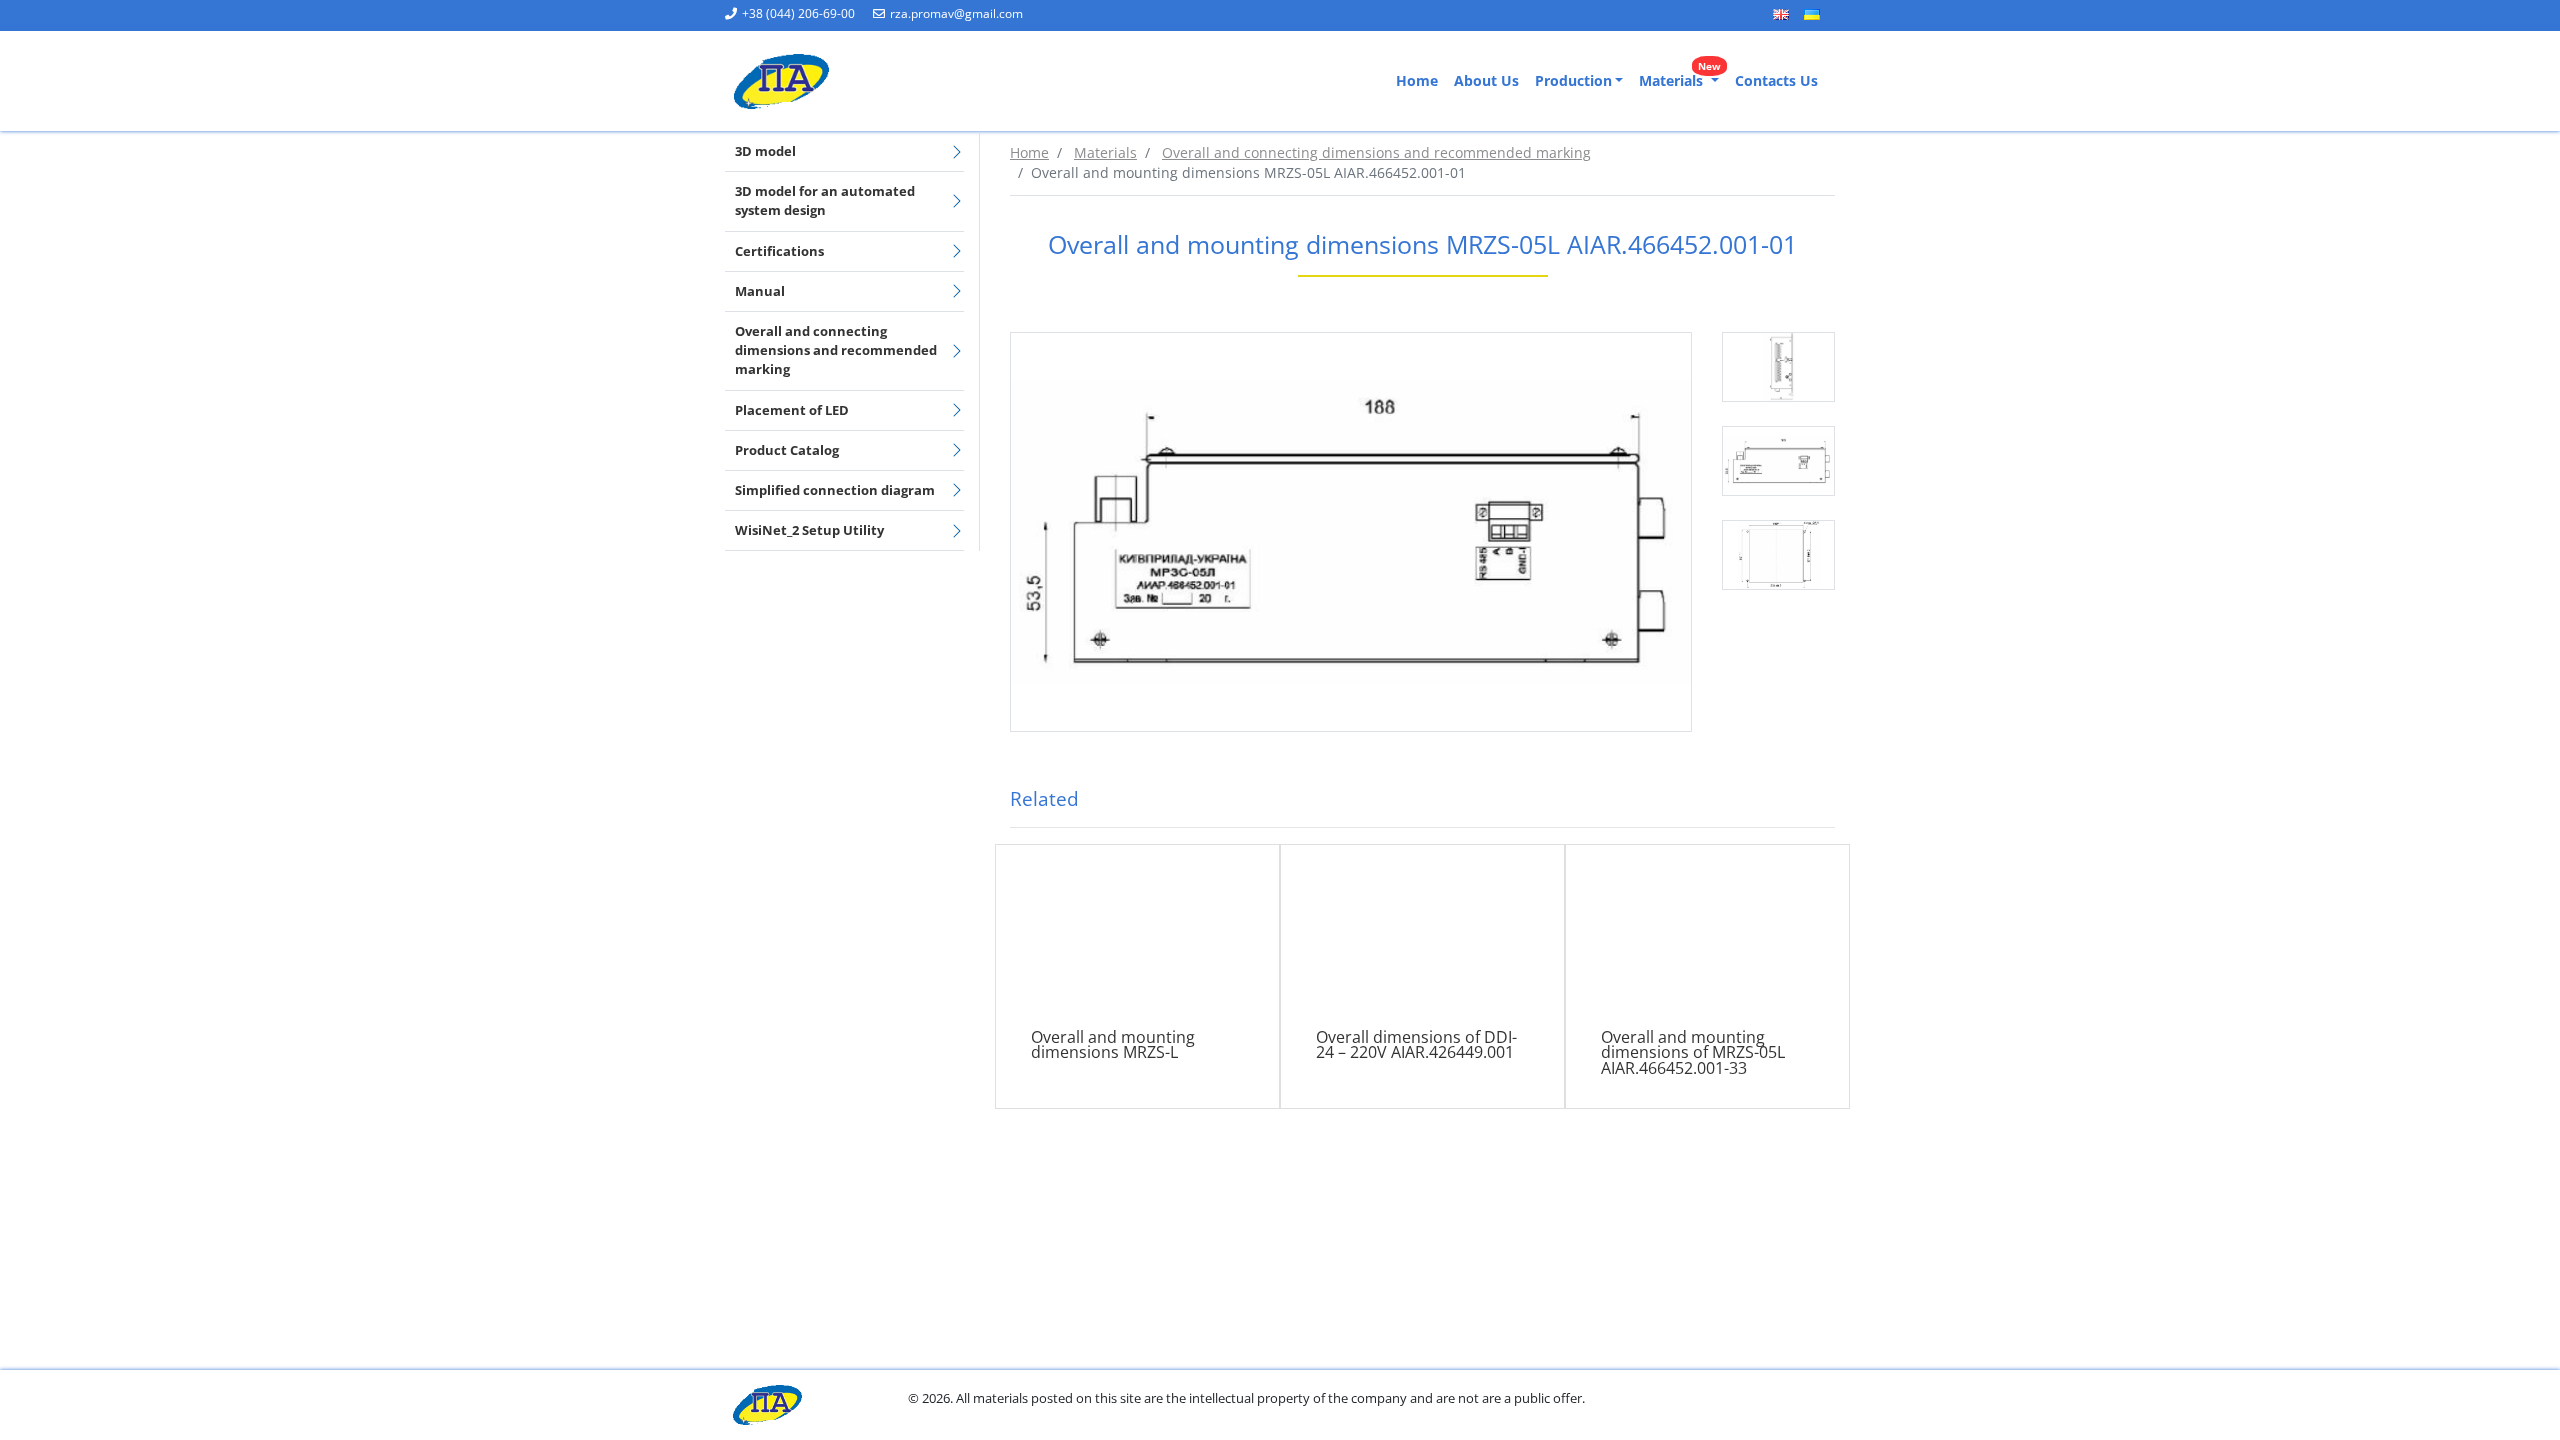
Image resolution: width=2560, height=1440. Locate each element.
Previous (1707, 473)
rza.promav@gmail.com (956, 13)
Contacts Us (1776, 80)
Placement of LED (792, 410)
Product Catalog (787, 450)
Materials (1680, 76)
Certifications (779, 251)
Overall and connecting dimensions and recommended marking (836, 350)
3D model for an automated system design (825, 200)
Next (1850, 473)
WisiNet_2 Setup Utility (809, 530)
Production (1573, 80)
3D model (765, 151)
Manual (760, 291)
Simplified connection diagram (835, 490)
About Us (1486, 80)
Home (1417, 80)
